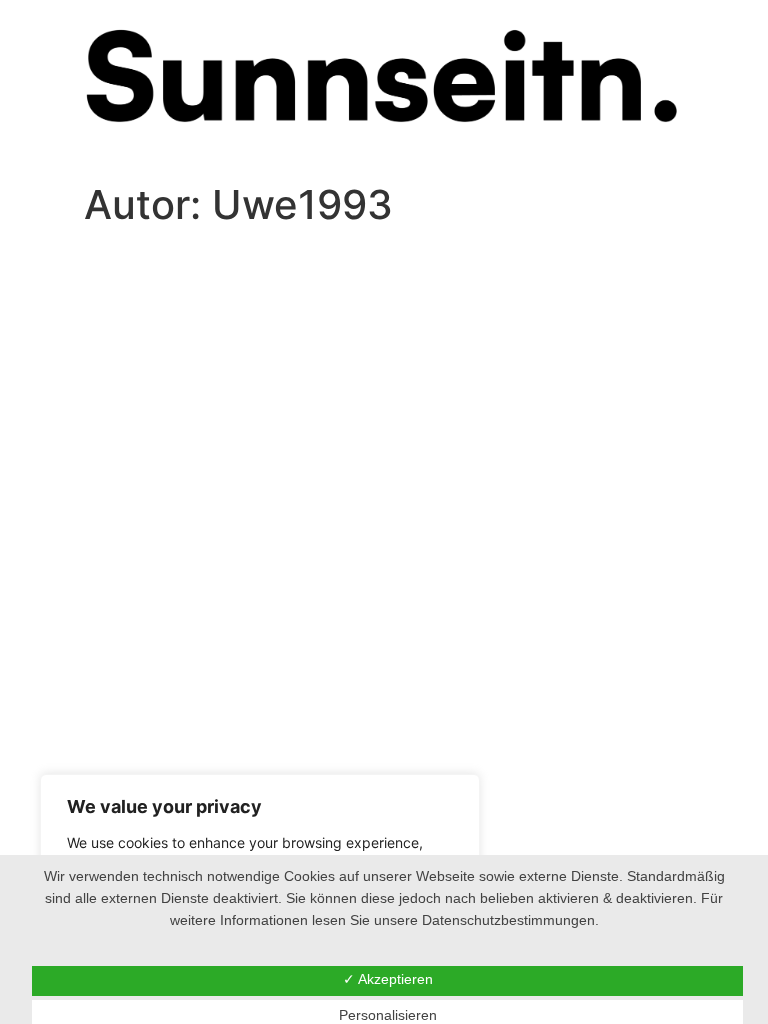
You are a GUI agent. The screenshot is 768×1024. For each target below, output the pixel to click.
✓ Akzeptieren (388, 979)
